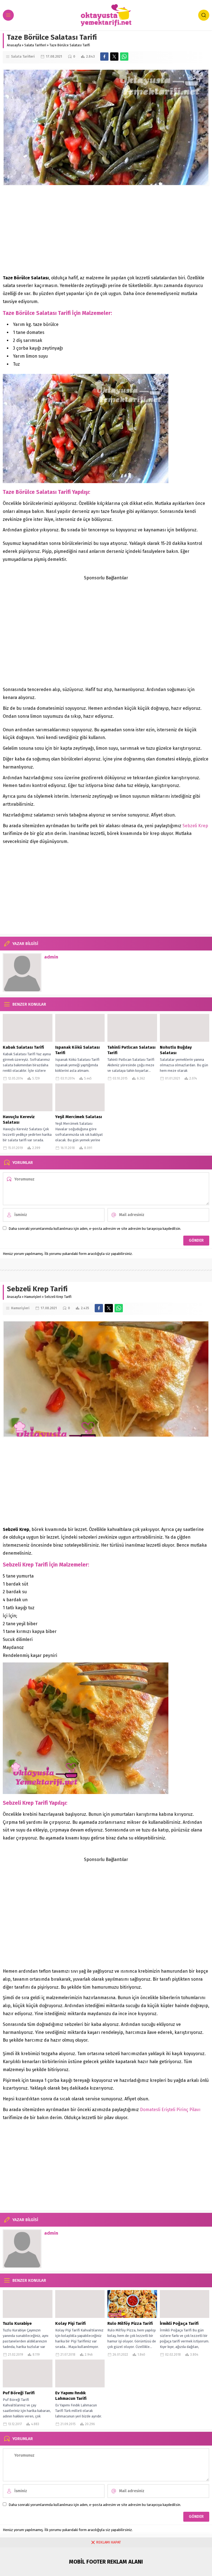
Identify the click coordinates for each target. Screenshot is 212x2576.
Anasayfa (14, 45)
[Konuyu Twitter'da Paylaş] (114, 57)
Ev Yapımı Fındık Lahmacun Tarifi (71, 2396)
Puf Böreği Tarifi (19, 2393)
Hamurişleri (33, 1297)
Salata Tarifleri (35, 45)
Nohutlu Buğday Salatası (176, 1050)
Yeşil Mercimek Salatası (79, 1117)
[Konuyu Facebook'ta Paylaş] (104, 57)
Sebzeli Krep (195, 826)
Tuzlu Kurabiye (17, 2323)
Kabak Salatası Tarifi (23, 1047)
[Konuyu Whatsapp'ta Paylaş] (124, 57)
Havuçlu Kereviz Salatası (19, 1120)
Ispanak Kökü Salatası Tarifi (77, 1050)
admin (51, 957)
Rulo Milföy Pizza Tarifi (130, 2323)
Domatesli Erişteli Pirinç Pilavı (170, 2110)
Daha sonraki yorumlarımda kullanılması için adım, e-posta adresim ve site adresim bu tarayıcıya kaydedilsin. (95, 1229)
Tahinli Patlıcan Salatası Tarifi (131, 1050)
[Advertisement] (106, 230)
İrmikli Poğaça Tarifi (179, 2323)
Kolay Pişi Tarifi (70, 2323)
